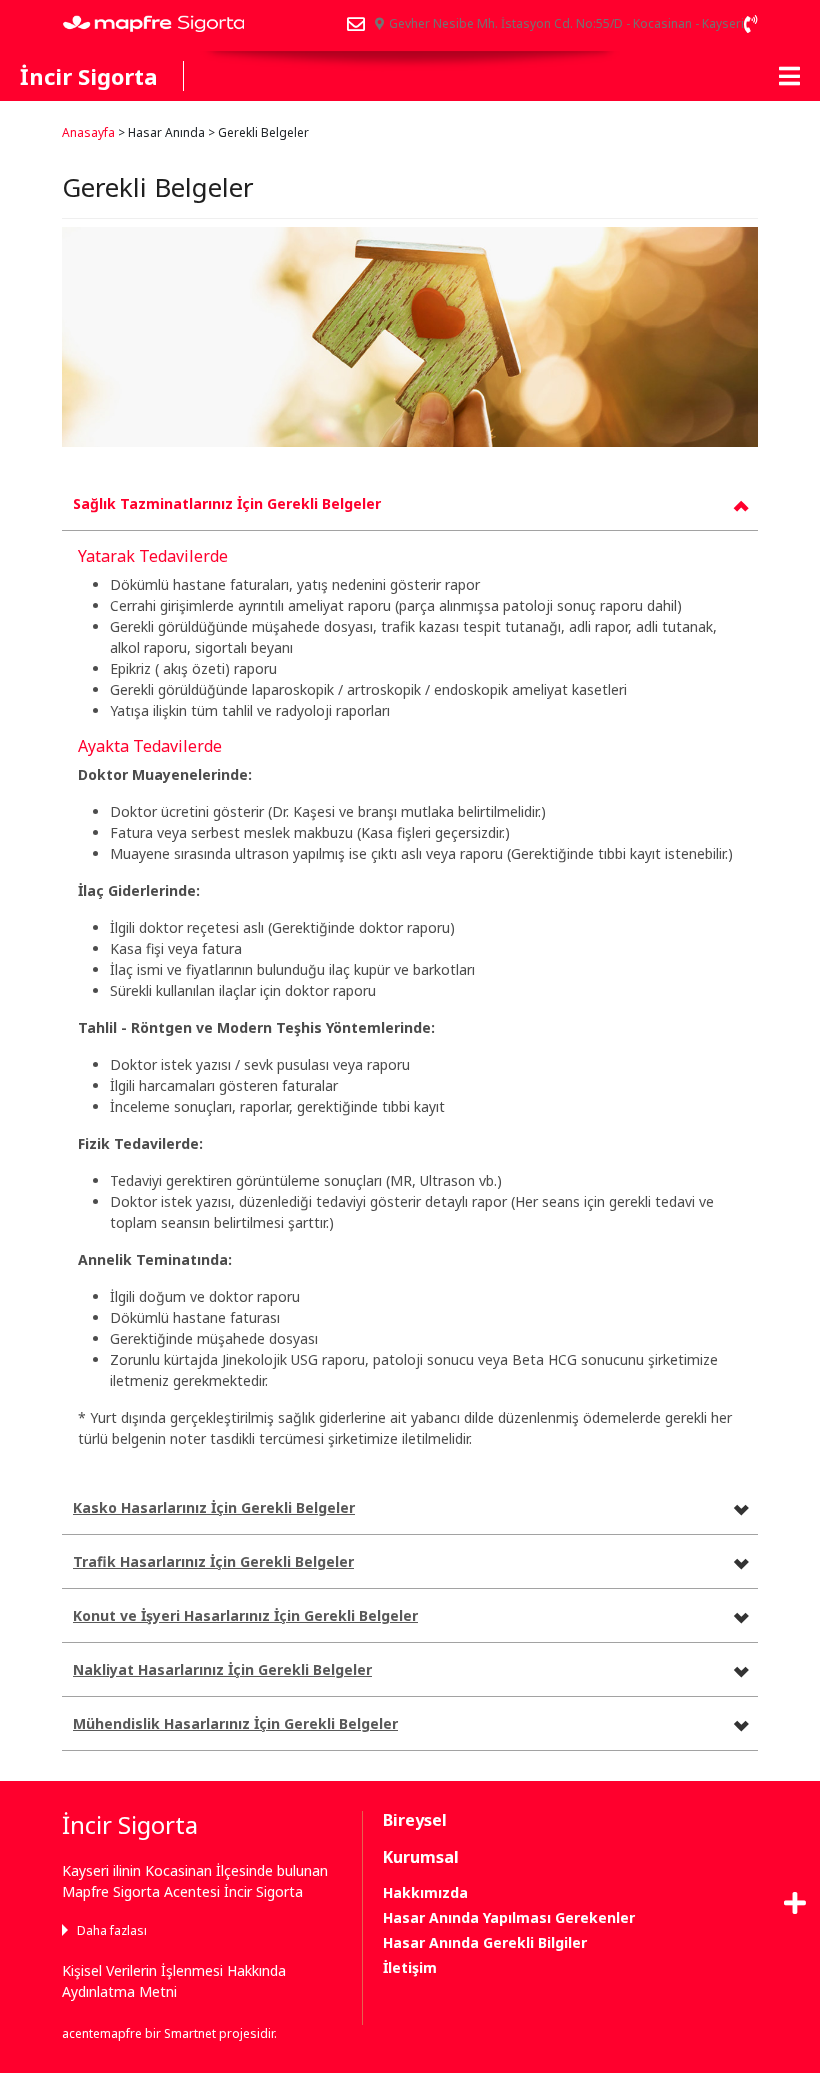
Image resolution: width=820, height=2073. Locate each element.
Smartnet (190, 2033)
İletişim (410, 1967)
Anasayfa (88, 132)
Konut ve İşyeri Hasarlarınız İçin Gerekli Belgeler (245, 1615)
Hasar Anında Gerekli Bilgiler (485, 1942)
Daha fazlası (112, 1930)
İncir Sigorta (89, 76)
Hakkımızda (425, 1892)
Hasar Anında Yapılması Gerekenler (509, 1917)
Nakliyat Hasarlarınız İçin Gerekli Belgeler (222, 1669)
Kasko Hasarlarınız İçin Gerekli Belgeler (214, 1507)
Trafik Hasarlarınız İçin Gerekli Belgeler (213, 1561)
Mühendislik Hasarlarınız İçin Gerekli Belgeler (235, 1723)
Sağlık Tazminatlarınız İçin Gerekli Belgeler (227, 503)
